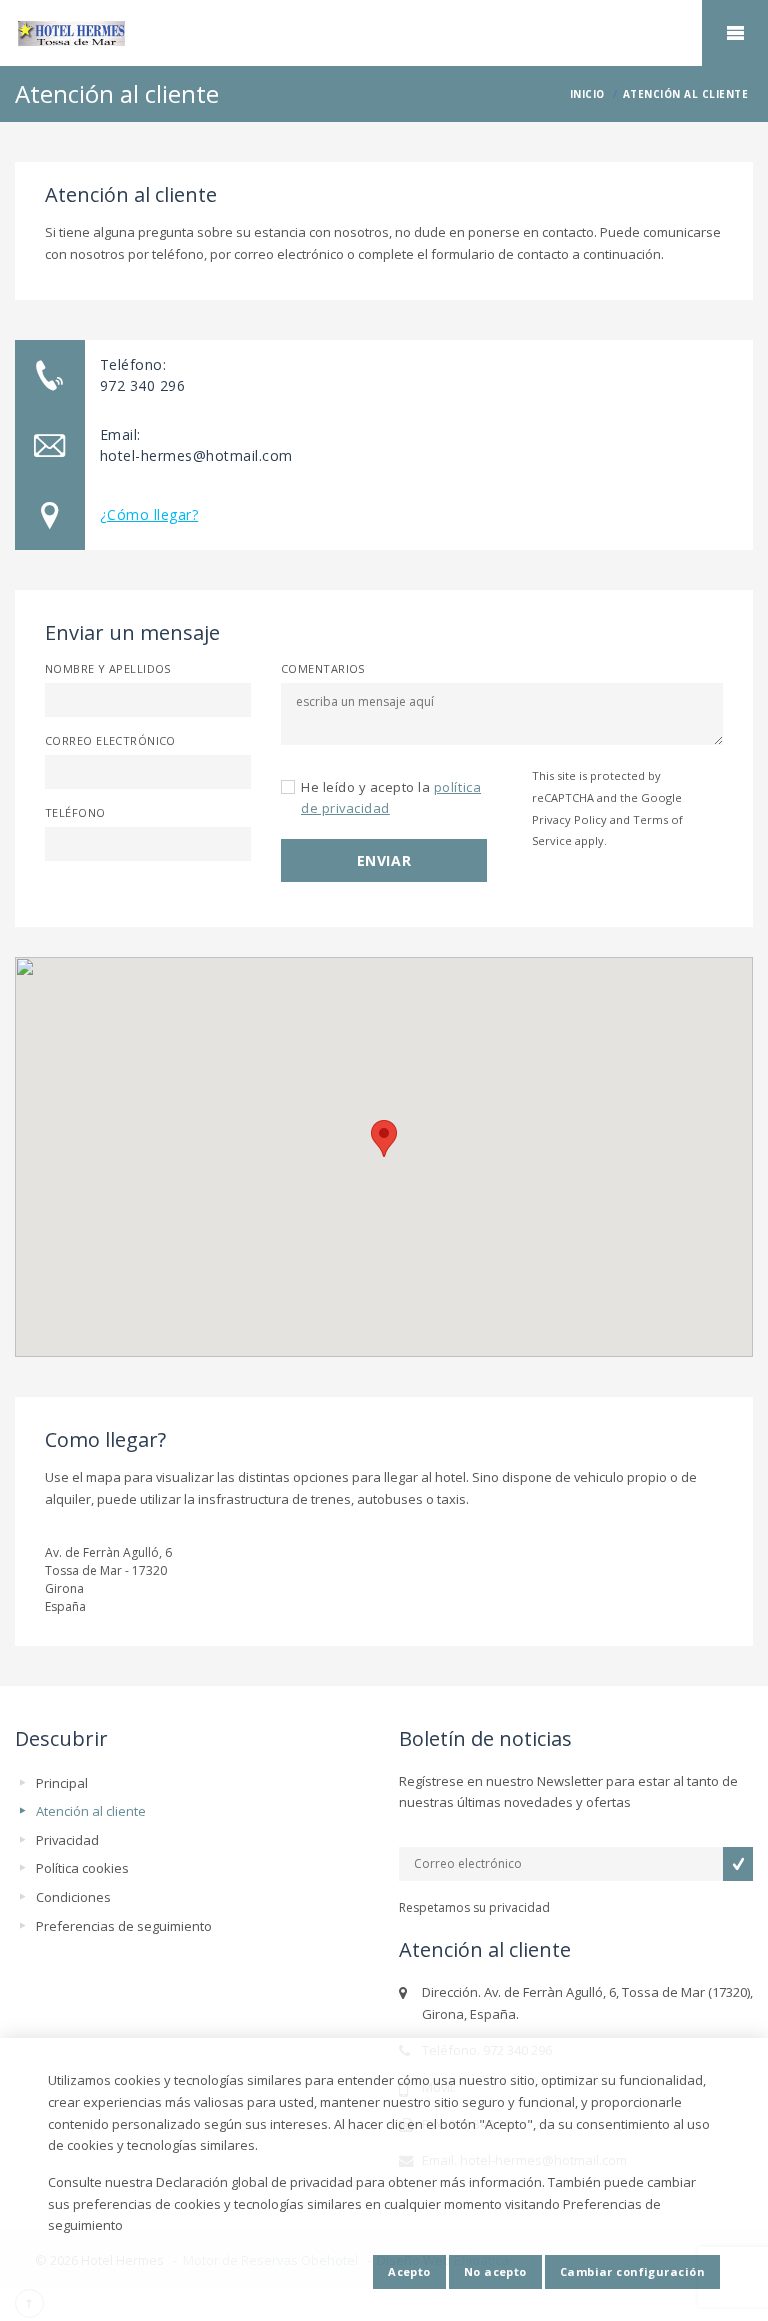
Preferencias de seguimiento (124, 1926)
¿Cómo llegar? (149, 514)
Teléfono (75, 812)
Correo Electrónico (110, 740)
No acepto (495, 2271)
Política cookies (82, 1868)
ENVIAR (384, 860)
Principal (62, 1783)
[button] (384, 1138)
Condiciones (73, 1897)
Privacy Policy (569, 819)
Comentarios (323, 668)
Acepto (409, 2271)
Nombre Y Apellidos (108, 668)
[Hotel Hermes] (384, 34)
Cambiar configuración (632, 2271)
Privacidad (67, 1840)
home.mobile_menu (735, 33)
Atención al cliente (91, 1811)
